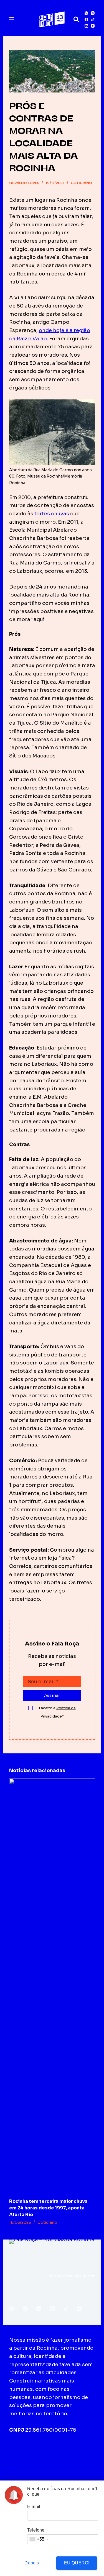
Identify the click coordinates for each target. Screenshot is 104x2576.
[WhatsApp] (86, 13)
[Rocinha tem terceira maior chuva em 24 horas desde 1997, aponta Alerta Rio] (52, 1986)
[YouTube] (93, 26)
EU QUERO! (77, 2563)
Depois (32, 2563)
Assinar (52, 1695)
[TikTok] (93, 19)
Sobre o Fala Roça (35, 2452)
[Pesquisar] (76, 19)
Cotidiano (81, 183)
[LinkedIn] (86, 26)
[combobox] (39, 2539)
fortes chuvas (52, 514)
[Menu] (12, 19)
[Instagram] (93, 13)
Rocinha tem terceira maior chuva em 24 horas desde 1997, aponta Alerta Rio (48, 2208)
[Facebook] (86, 19)
